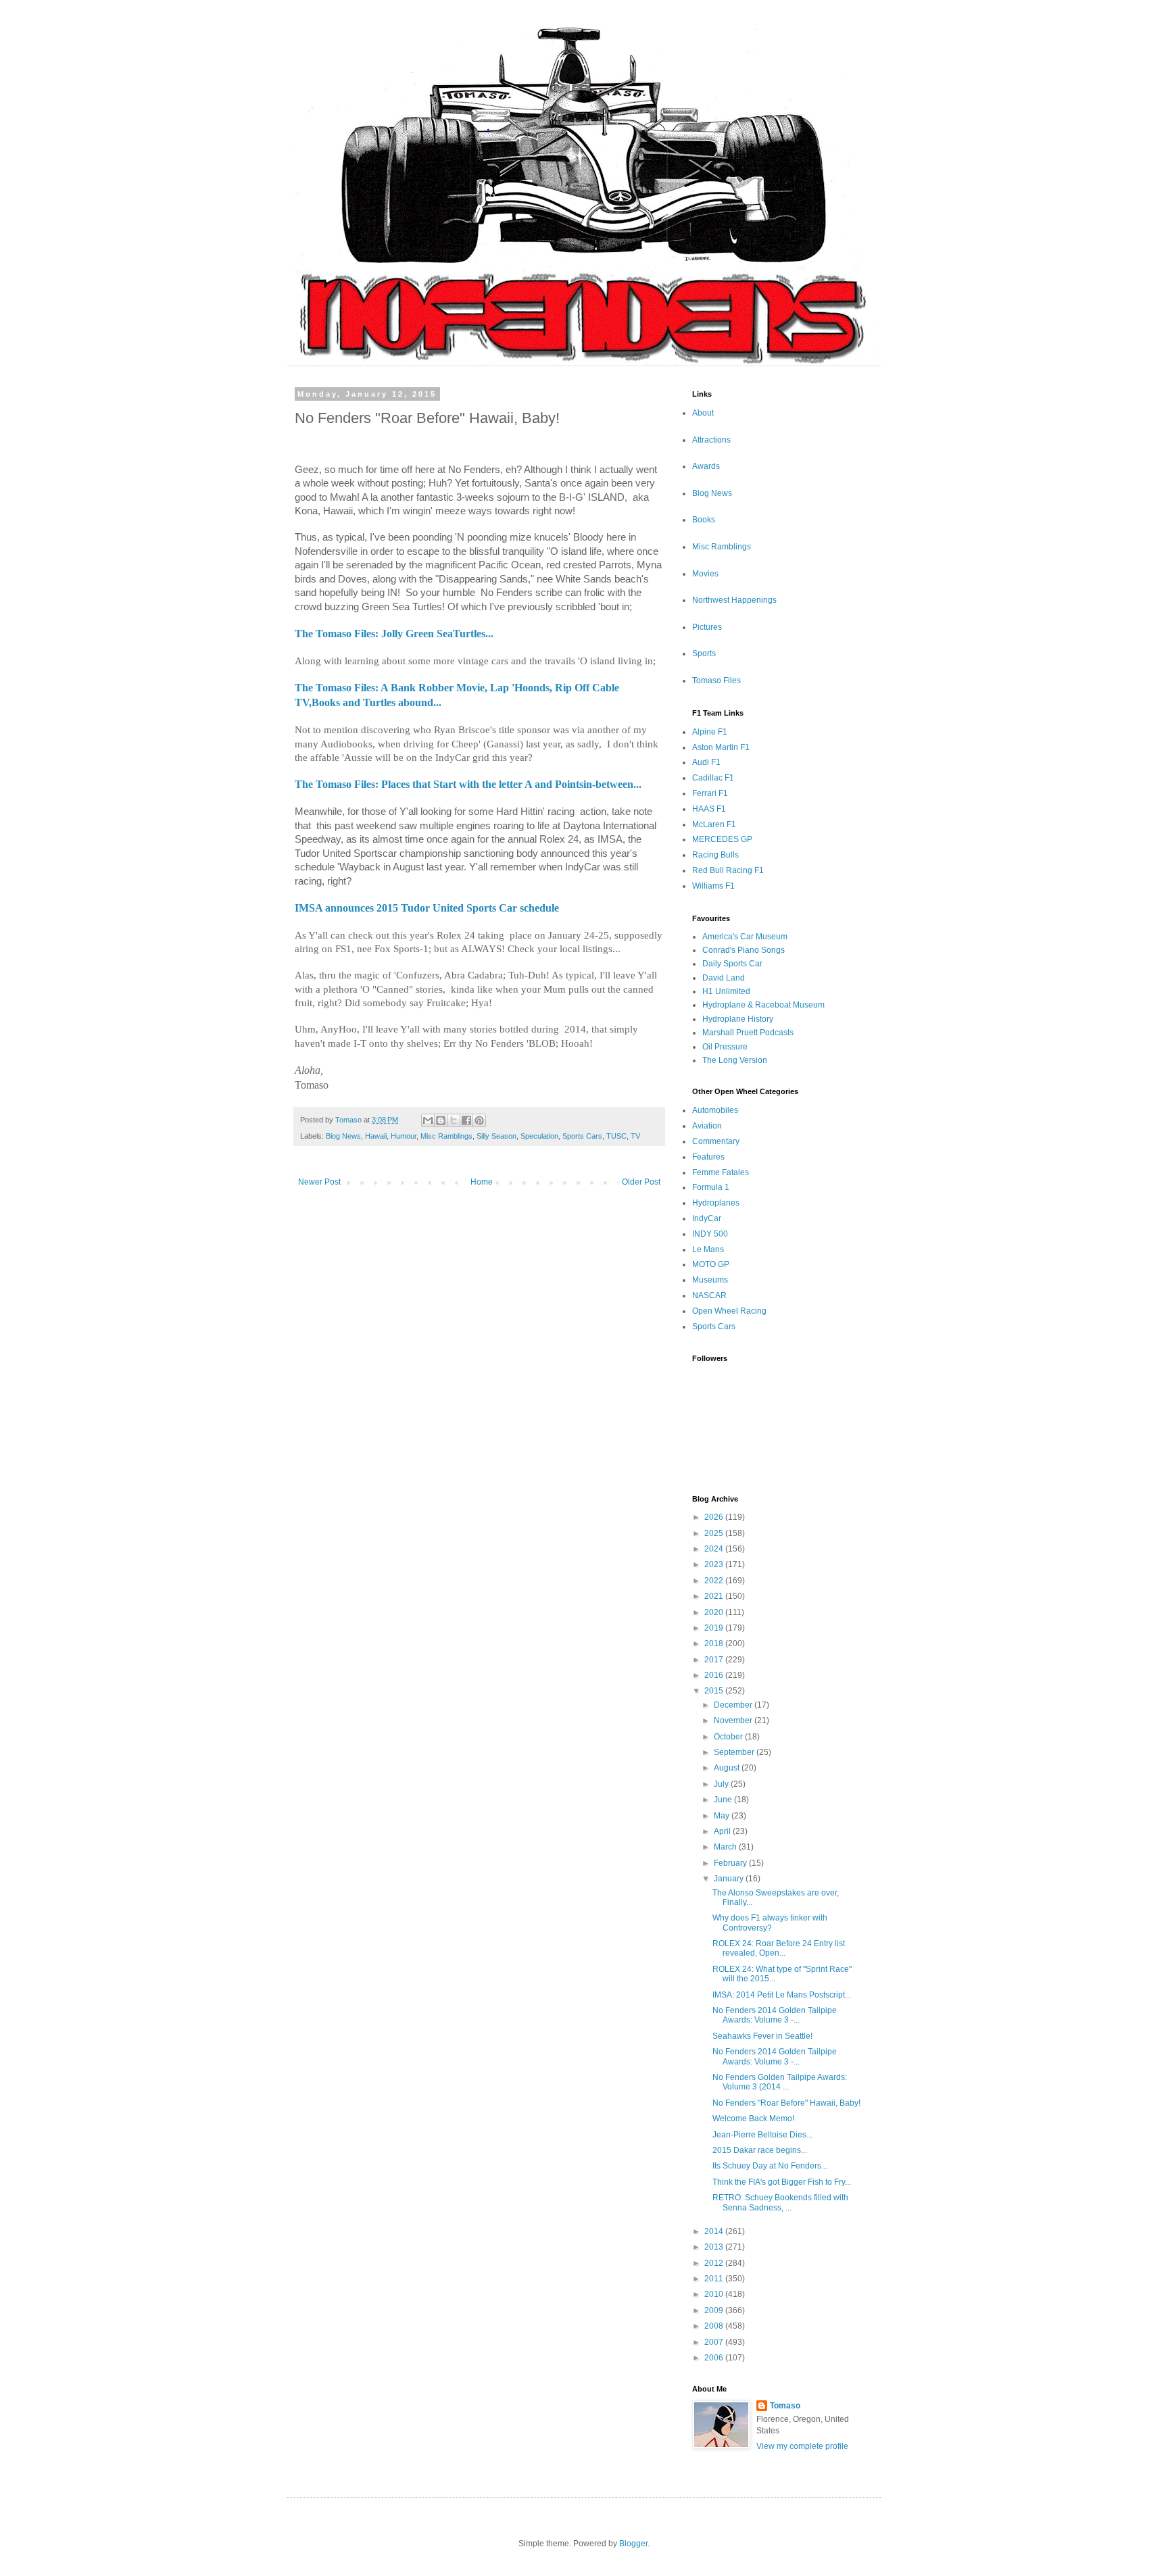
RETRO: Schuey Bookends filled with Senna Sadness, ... (780, 2202)
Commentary (716, 1141)
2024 (715, 1549)
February (731, 1863)
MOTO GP (711, 1264)
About (703, 413)
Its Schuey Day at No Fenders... (770, 2166)
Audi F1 (706, 762)
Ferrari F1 (710, 793)
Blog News (343, 1136)
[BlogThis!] (441, 1120)
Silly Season (496, 1136)
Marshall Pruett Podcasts (748, 1033)
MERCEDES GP (722, 839)
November (734, 1720)
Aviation (707, 1126)
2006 (715, 2358)
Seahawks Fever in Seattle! (762, 2036)
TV (635, 1136)
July (722, 1784)
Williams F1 (713, 886)
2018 (715, 1643)
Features (708, 1157)
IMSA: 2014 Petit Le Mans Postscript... (782, 1995)
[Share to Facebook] (466, 1120)
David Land (724, 978)
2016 (715, 1675)
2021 (715, 1596)
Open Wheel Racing (729, 1311)
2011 (715, 2279)
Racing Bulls (715, 855)
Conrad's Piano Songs (744, 950)
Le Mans (708, 1249)
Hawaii (376, 1136)
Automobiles (715, 1110)
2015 (715, 1691)
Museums (710, 1280)
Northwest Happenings (734, 600)
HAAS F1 (709, 809)
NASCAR (709, 1295)
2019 (715, 1628)
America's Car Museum (745, 937)
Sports (704, 653)
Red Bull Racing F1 (728, 870)
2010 (715, 2294)
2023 (715, 1564)
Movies (705, 574)
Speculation (539, 1136)
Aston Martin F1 (721, 747)
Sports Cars (582, 1136)
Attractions (711, 440)
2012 (715, 2263)
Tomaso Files (716, 680)
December (734, 1705)
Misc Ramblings (446, 1136)
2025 (715, 1533)
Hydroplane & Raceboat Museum (763, 1005)
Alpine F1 (710, 732)
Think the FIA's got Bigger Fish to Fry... (782, 2182)
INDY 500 (710, 1234)
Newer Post (319, 1182)
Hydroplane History (738, 1019)
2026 (715, 1517)
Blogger (633, 2544)
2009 (715, 2310)
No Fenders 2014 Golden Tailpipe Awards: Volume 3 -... (775, 2015)
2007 (715, 2342)
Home (482, 1182)
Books (704, 520)
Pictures (707, 627)
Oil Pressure (725, 1047)
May (723, 1816)
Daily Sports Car (732, 964)
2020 (715, 1612)
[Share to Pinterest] (479, 1120)
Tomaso (785, 2406)
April (723, 1831)
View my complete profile (802, 2446)
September (735, 1752)
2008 (715, 2326)
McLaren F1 (714, 824)
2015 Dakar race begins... (760, 2150)
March (726, 1847)
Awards (706, 466)
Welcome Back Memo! (753, 2119)
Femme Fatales (721, 1172)
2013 (715, 2247)
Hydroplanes (716, 1203)
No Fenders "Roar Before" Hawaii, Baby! (786, 2103)
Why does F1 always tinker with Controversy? (770, 1923)
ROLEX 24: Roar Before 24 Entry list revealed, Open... (779, 1948)
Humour (404, 1136)
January (730, 1879)
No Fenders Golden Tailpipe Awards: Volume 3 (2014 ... (780, 2082)
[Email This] (428, 1120)
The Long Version (735, 1060)
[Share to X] (454, 1120)
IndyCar (707, 1218)
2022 (715, 1581)
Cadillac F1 (713, 778)
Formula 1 (711, 1187)
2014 (715, 2231)
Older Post (641, 1182)
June (724, 1800)
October (729, 1737)
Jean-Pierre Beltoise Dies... (762, 2135)
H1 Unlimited (726, 991)
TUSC (616, 1136)
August (728, 1768)
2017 (715, 1660)
